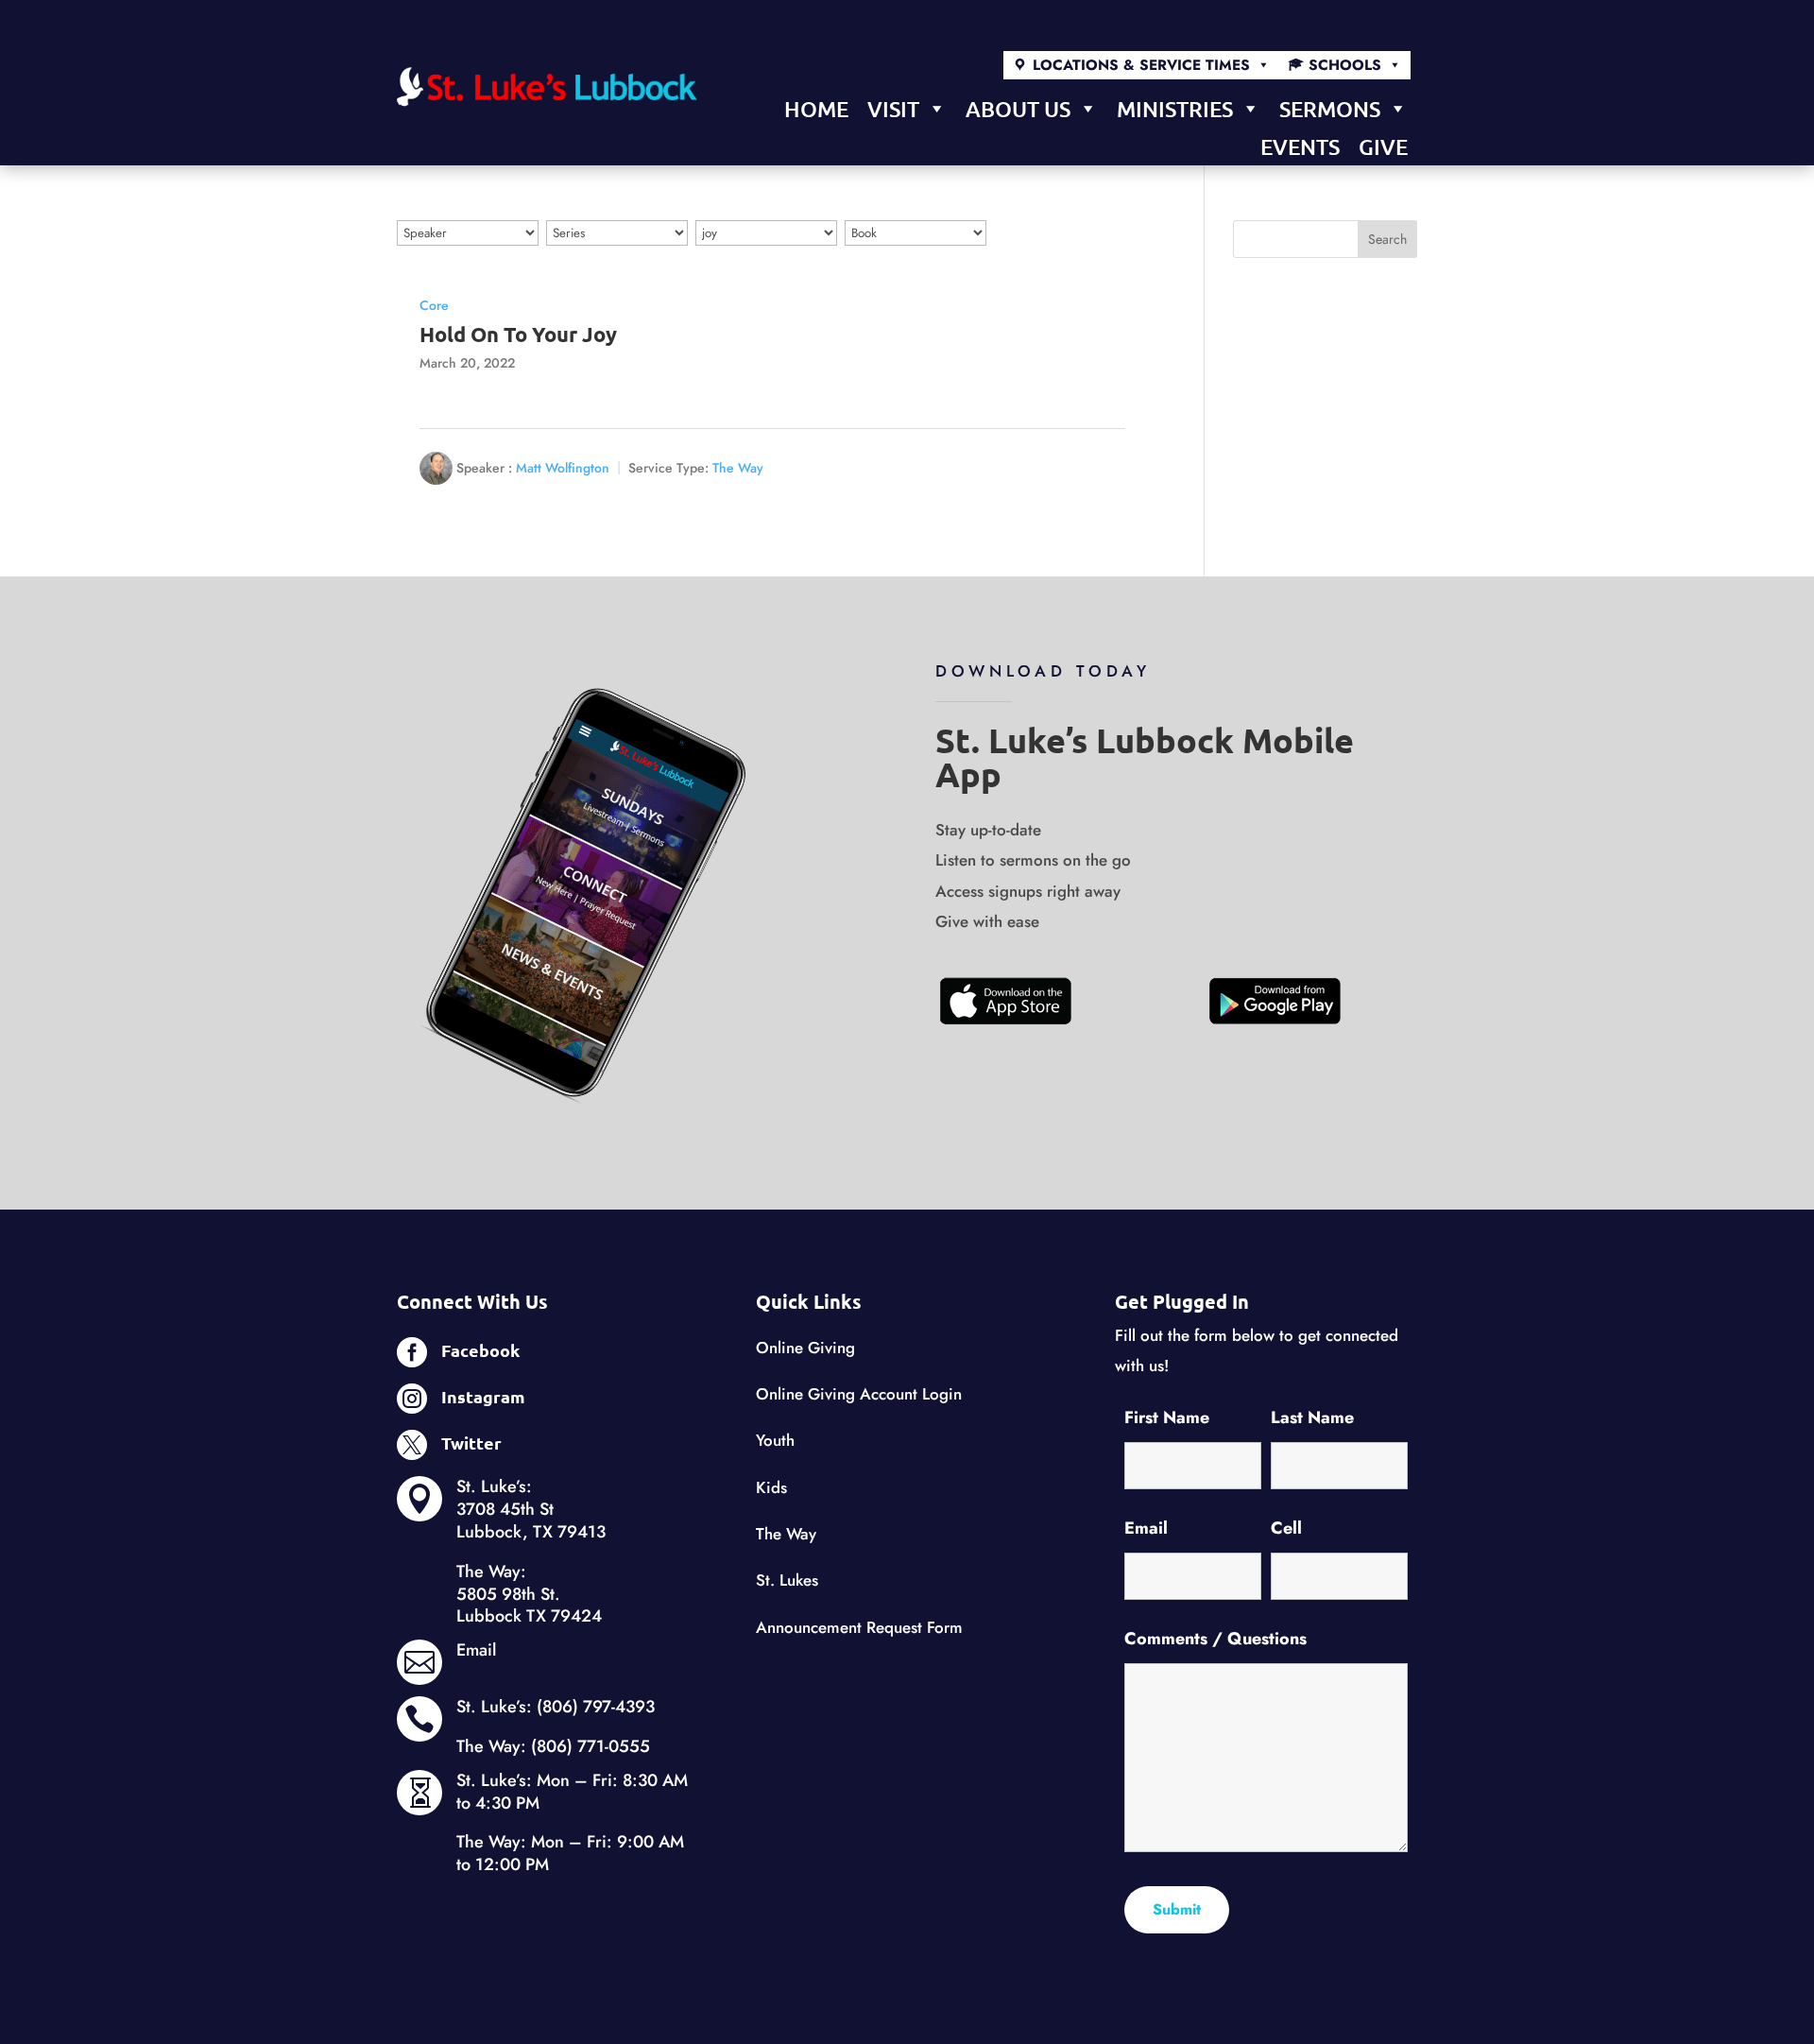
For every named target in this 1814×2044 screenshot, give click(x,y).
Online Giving (805, 1348)
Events (1300, 146)
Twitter (471, 1443)
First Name (1167, 1417)
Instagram (483, 1396)
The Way (738, 467)
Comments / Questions (1215, 1639)
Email (476, 1650)
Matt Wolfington (563, 467)
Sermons (1330, 109)
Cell (1286, 1528)
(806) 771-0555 (590, 1746)
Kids (771, 1487)
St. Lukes (787, 1580)
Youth (775, 1440)
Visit (893, 109)
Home (816, 109)
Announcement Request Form (859, 1627)
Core (434, 305)
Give (1383, 146)
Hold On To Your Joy (518, 334)
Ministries (1175, 109)
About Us (1018, 109)
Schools (1345, 65)
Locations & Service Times (1141, 65)
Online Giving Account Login (859, 1394)
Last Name (1312, 1417)
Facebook (480, 1350)
